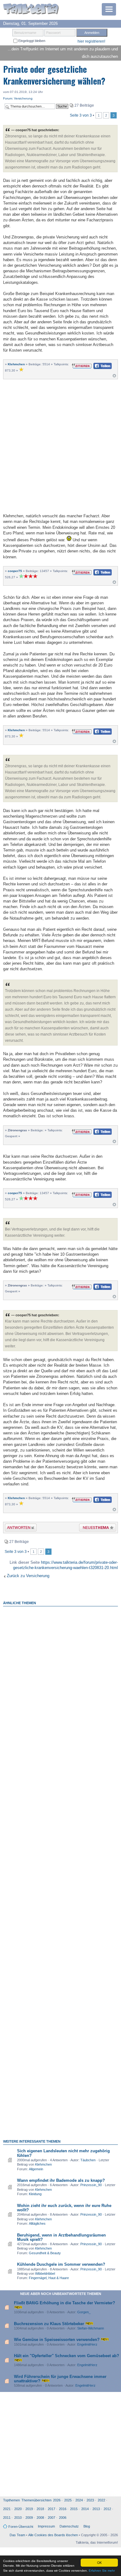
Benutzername (25, 33)
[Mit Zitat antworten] (82, 365)
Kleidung (35, 2194)
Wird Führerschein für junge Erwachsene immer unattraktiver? (60, 2379)
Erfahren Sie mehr (102, 2571)
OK (99, 2562)
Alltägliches (37, 2223)
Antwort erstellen (17, 1528)
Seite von (81, 115)
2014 (85, 2509)
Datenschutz (69, 2526)
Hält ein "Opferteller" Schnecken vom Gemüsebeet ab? (67, 2356)
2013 (96, 2509)
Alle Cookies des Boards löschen (53, 2535)
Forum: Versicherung (18, 98)
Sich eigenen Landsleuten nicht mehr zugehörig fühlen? (63, 2153)
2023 (90, 2500)
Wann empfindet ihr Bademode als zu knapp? (61, 2180)
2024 (79, 2500)
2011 (7, 2518)
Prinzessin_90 (91, 2185)
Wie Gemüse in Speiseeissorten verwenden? (57, 2340)
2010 (18, 2518)
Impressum (46, 2526)
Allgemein (36, 2169)
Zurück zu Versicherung (28, 1576)
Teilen (98, 368)
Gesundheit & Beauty (45, 2253)
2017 (52, 2509)
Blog (87, 2526)
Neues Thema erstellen (96, 1528)
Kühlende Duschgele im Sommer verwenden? (61, 2264)
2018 (40, 2509)
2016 (63, 2509)
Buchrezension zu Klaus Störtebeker (49, 2324)
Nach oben (114, 377)
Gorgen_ (84, 2312)
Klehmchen (16, 364)
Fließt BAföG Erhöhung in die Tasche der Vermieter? (65, 2303)
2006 (63, 2518)
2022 (101, 2500)
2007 (52, 2518)
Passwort (53, 33)
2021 (7, 2509)
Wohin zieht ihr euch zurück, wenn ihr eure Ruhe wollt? (64, 2208)
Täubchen (88, 2160)
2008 (40, 2518)
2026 (57, 2500)
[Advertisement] (60, 445)
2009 (29, 2518)
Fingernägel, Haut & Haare (49, 2278)
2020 (18, 2509)
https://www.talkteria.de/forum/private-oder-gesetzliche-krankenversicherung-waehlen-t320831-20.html (65, 1565)
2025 (68, 2500)
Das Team (17, 2535)
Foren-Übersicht (21, 2527)
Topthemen (11, 2500)
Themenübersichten (36, 2500)
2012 (107, 2509)
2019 (29, 2509)
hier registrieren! (91, 41)
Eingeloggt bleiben (31, 41)
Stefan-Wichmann (91, 2328)
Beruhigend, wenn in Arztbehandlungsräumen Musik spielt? (61, 2237)
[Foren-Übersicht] (31, 9)
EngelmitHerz (87, 2344)
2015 (74, 2509)
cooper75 (15, 571)
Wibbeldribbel (45, 2274)
